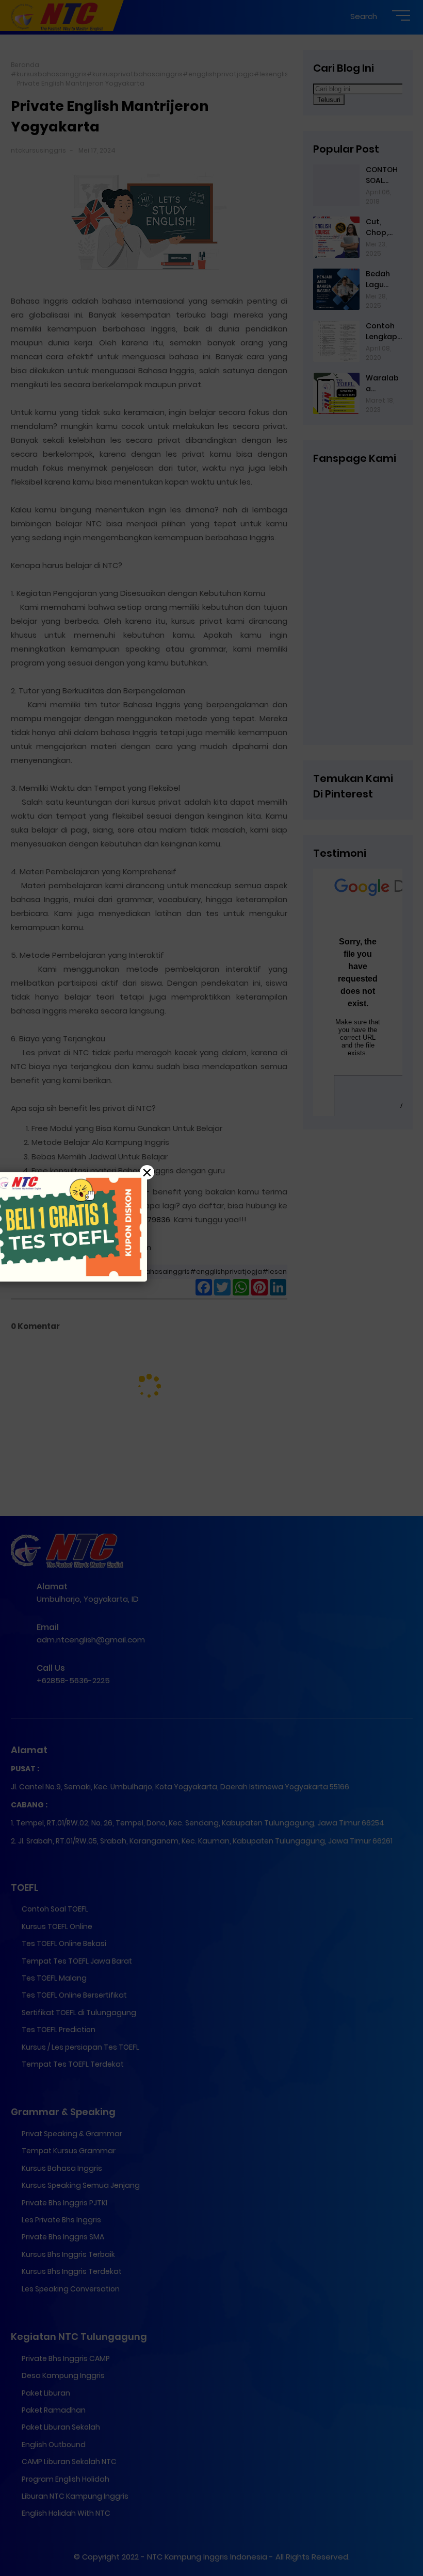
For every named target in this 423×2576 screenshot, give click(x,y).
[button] (211, 1288)
